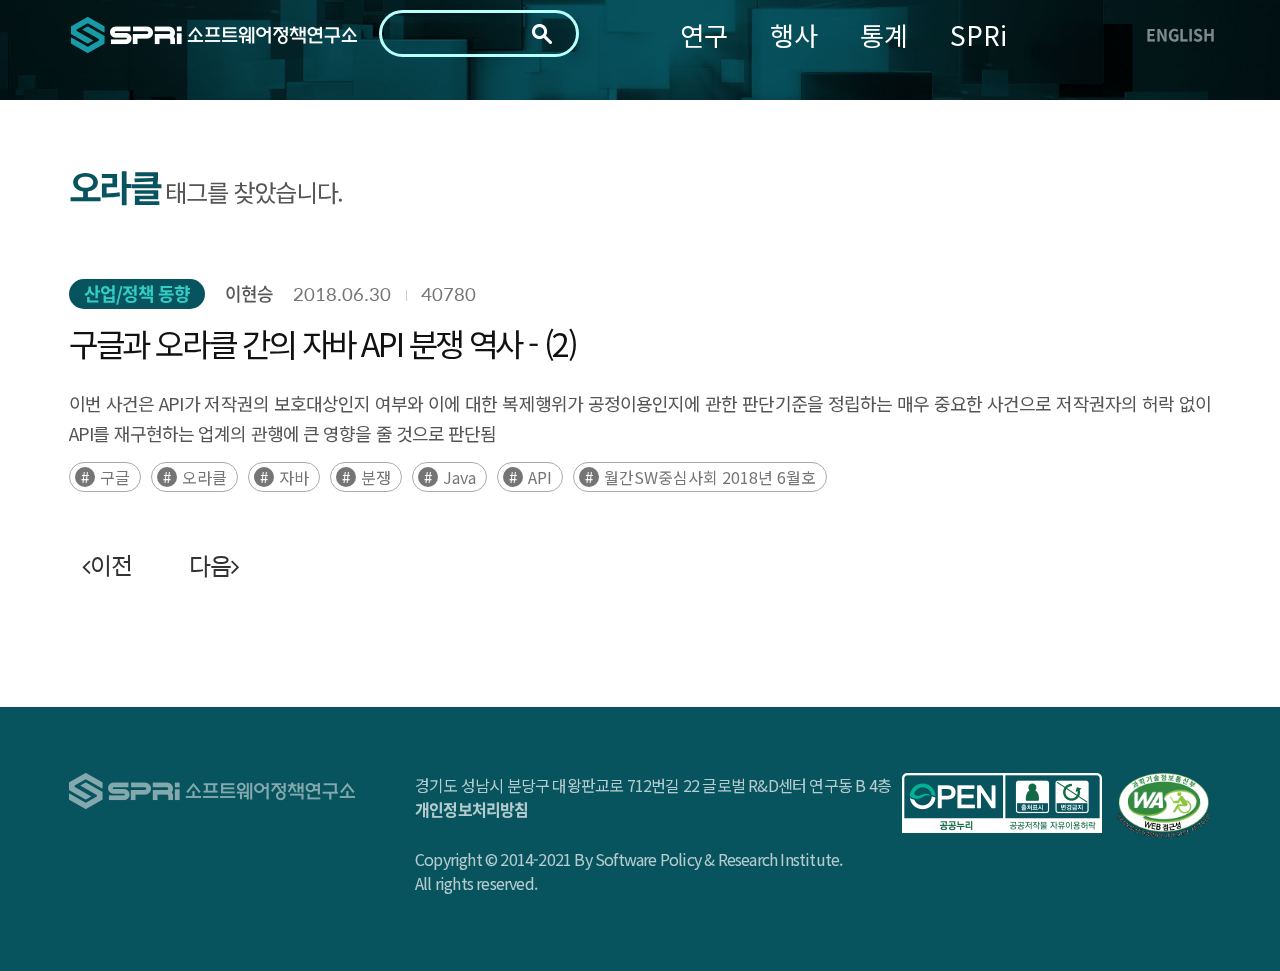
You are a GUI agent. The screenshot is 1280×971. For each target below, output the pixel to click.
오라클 (204, 477)
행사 (794, 34)
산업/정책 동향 (137, 293)
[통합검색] (542, 34)
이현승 (249, 293)
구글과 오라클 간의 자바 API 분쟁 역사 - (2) (322, 343)
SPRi (978, 34)
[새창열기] (1002, 803)
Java (459, 477)
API (540, 477)
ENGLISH (1180, 34)
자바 (294, 477)
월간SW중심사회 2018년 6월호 (710, 477)
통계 (884, 34)
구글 (115, 477)
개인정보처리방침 (472, 809)
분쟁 (376, 477)
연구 (704, 34)
